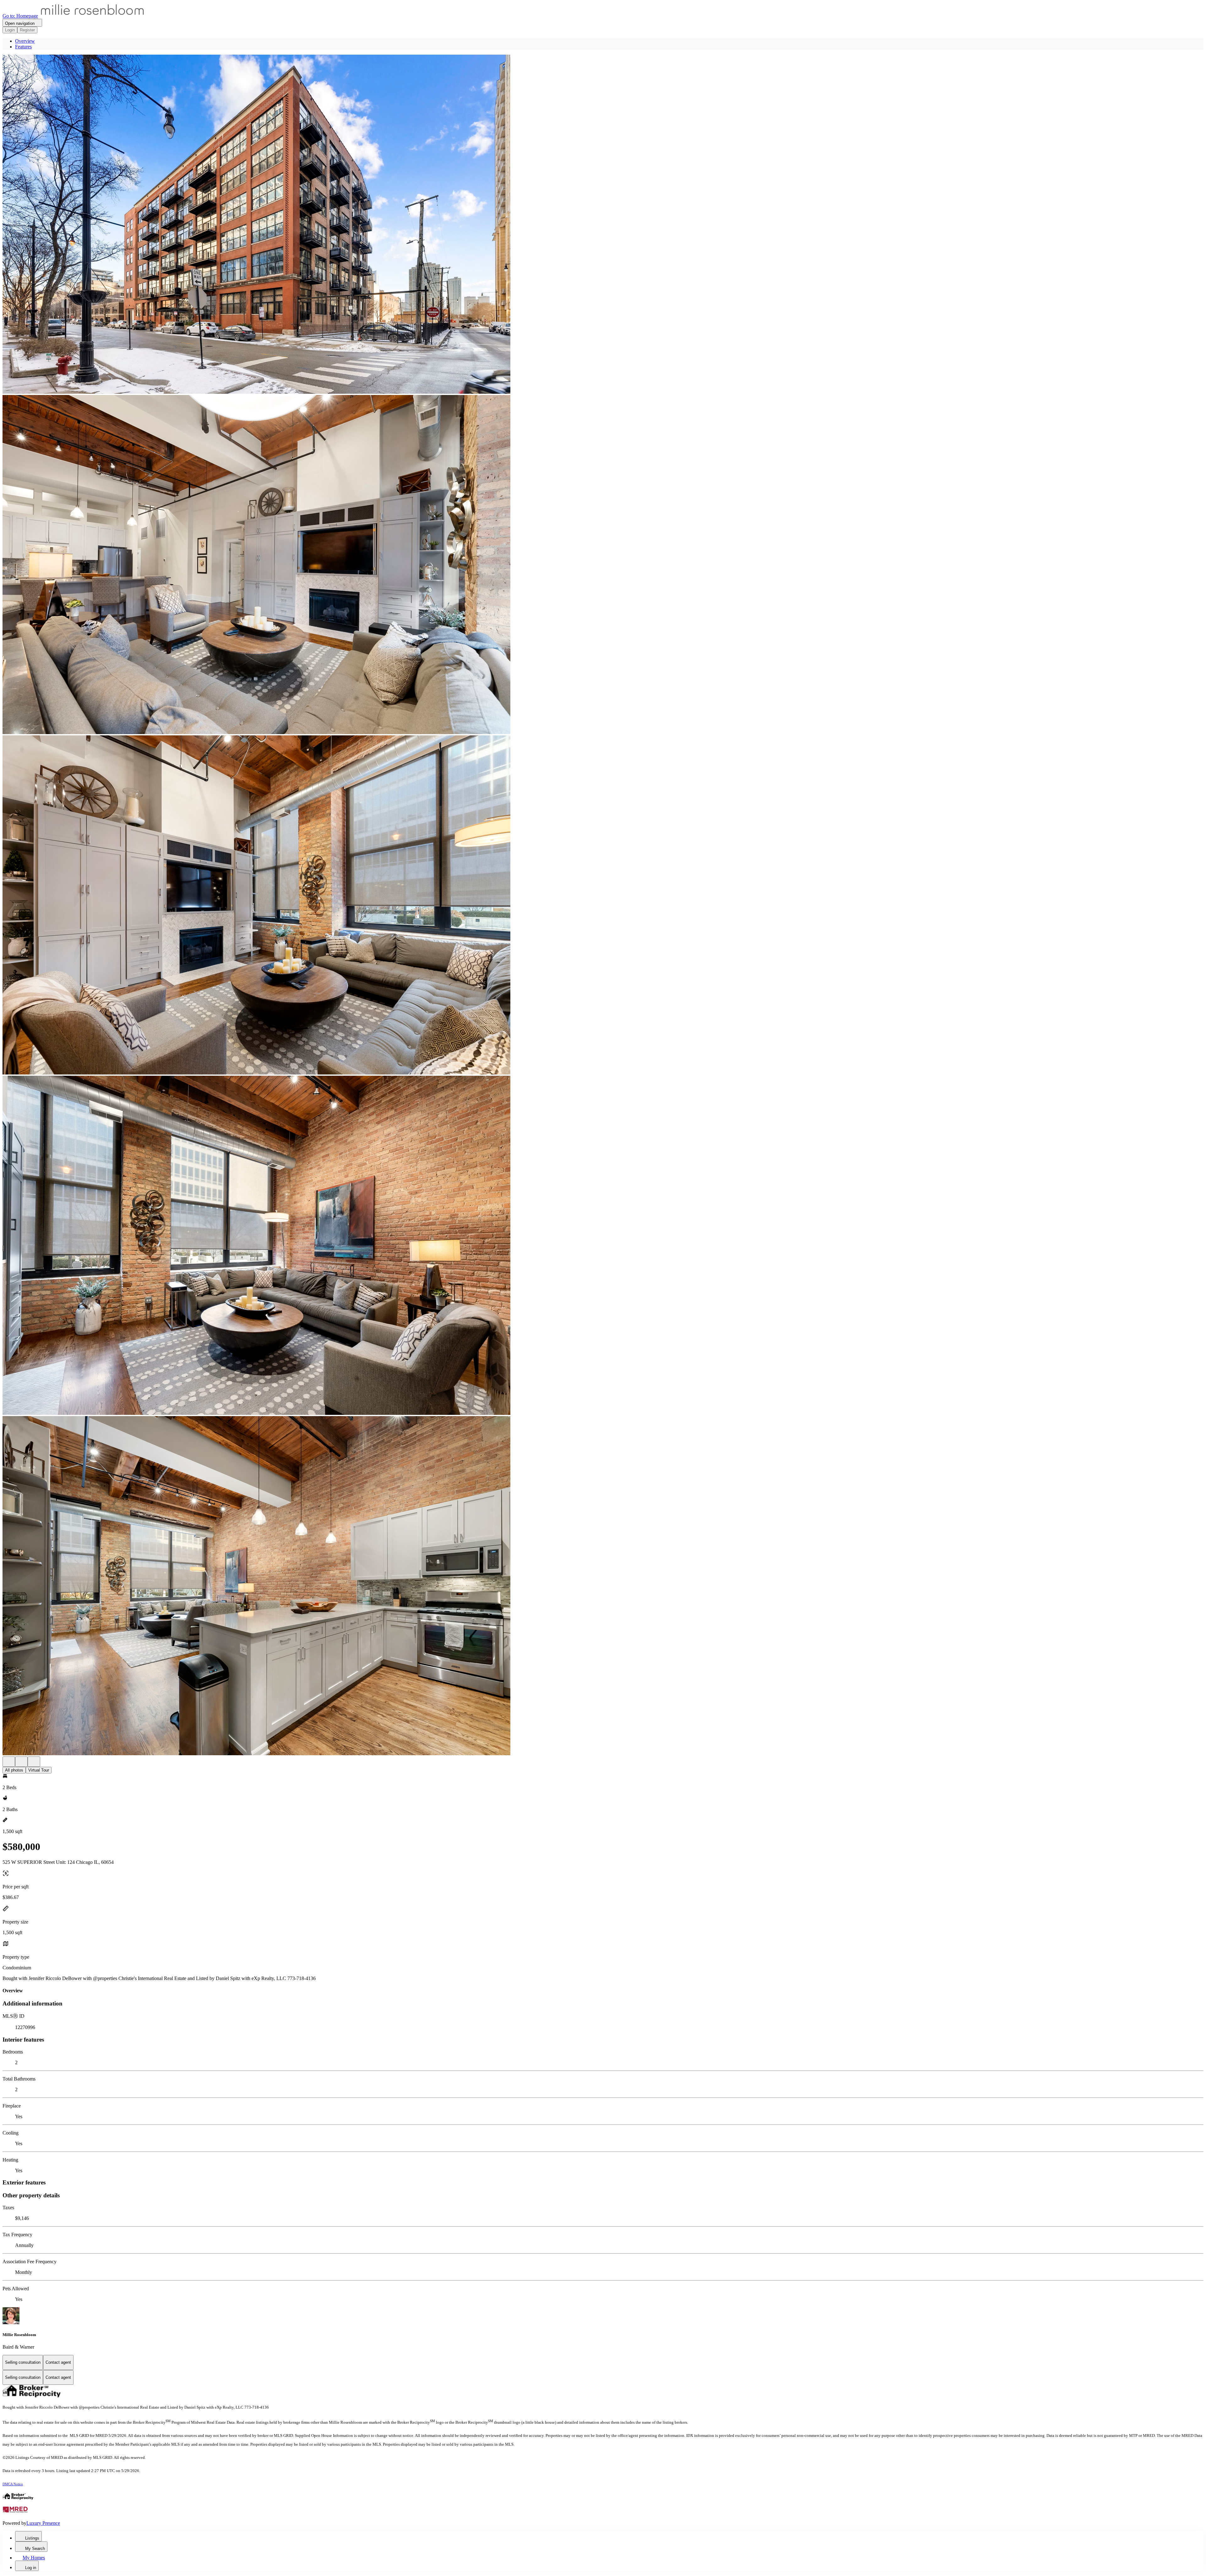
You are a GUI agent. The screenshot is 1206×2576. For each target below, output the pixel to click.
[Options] (9, 1762)
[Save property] (21, 1762)
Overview (25, 41)
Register (27, 30)
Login (10, 30)
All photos (14, 1770)
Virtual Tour (39, 1770)
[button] (603, 225)
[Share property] (34, 1762)
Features (23, 47)
